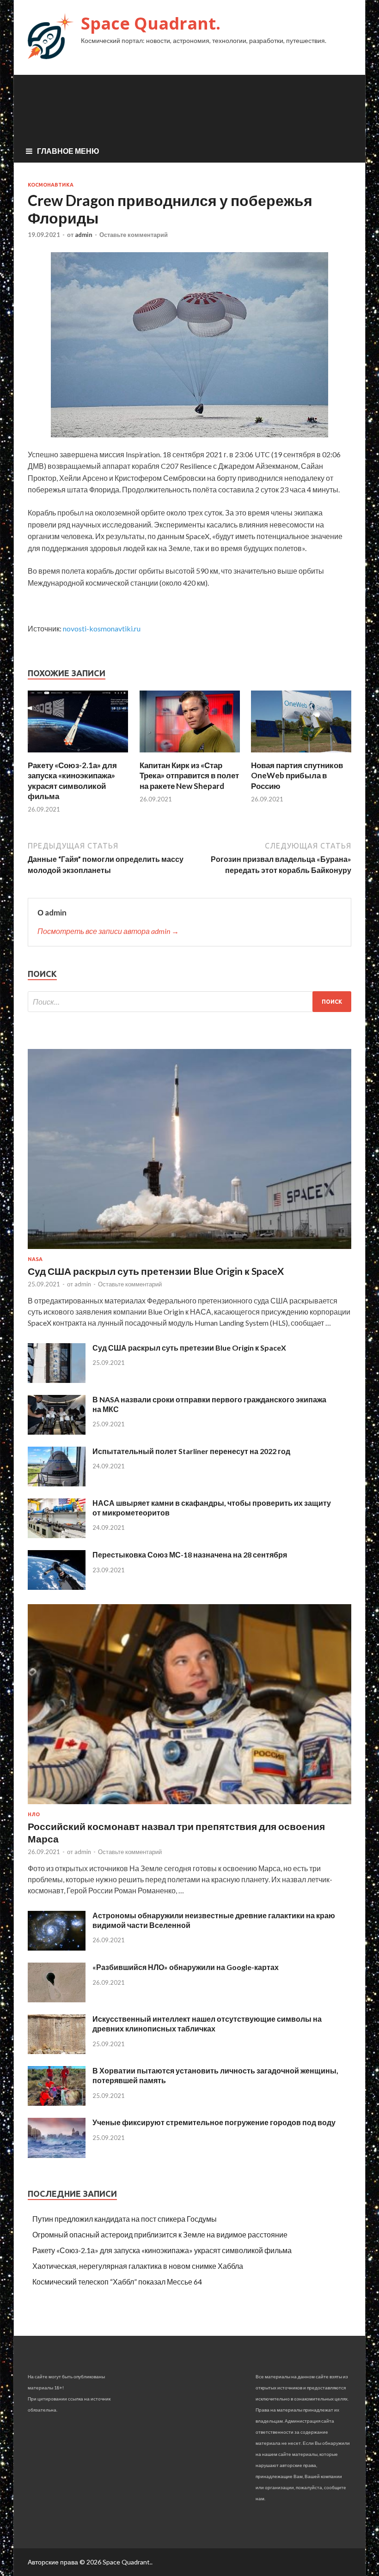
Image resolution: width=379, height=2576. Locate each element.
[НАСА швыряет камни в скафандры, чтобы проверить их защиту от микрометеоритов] (57, 1535)
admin (84, 235)
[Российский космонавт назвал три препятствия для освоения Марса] (189, 1806)
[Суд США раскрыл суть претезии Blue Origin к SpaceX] (57, 1380)
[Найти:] (189, 1002)
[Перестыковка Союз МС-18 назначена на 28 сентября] (57, 1587)
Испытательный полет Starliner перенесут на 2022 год (191, 1451)
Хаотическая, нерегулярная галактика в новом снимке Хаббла (138, 2266)
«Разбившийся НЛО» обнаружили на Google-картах (186, 1967)
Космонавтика (51, 185)
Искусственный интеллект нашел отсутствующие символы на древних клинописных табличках (207, 2024)
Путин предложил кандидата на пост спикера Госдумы (125, 2219)
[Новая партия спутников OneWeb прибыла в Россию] (301, 755)
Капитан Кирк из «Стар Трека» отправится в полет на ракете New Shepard (189, 775)
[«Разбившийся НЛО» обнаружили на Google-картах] (57, 1999)
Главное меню (68, 151)
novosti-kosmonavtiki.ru (102, 628)
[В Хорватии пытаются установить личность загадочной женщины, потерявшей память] (57, 2103)
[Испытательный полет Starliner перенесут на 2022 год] (57, 1483)
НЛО (34, 1814)
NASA (35, 1259)
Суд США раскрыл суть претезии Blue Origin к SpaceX (189, 1348)
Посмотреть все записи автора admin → (108, 931)
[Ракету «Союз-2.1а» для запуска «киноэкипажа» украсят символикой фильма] (78, 755)
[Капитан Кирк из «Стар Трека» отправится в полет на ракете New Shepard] (190, 755)
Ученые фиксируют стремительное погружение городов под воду (214, 2122)
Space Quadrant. (151, 23)
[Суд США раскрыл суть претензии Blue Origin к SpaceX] (189, 1251)
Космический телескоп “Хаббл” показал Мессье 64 (117, 2282)
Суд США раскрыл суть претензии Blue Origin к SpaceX (156, 1271)
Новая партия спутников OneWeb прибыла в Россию (297, 775)
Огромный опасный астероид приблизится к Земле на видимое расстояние (160, 2234)
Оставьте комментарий (134, 235)
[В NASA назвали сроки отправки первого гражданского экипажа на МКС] (57, 1432)
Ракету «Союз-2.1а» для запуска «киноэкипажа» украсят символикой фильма (72, 780)
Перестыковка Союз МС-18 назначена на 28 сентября (190, 1555)
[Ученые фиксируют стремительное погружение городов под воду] (57, 2155)
